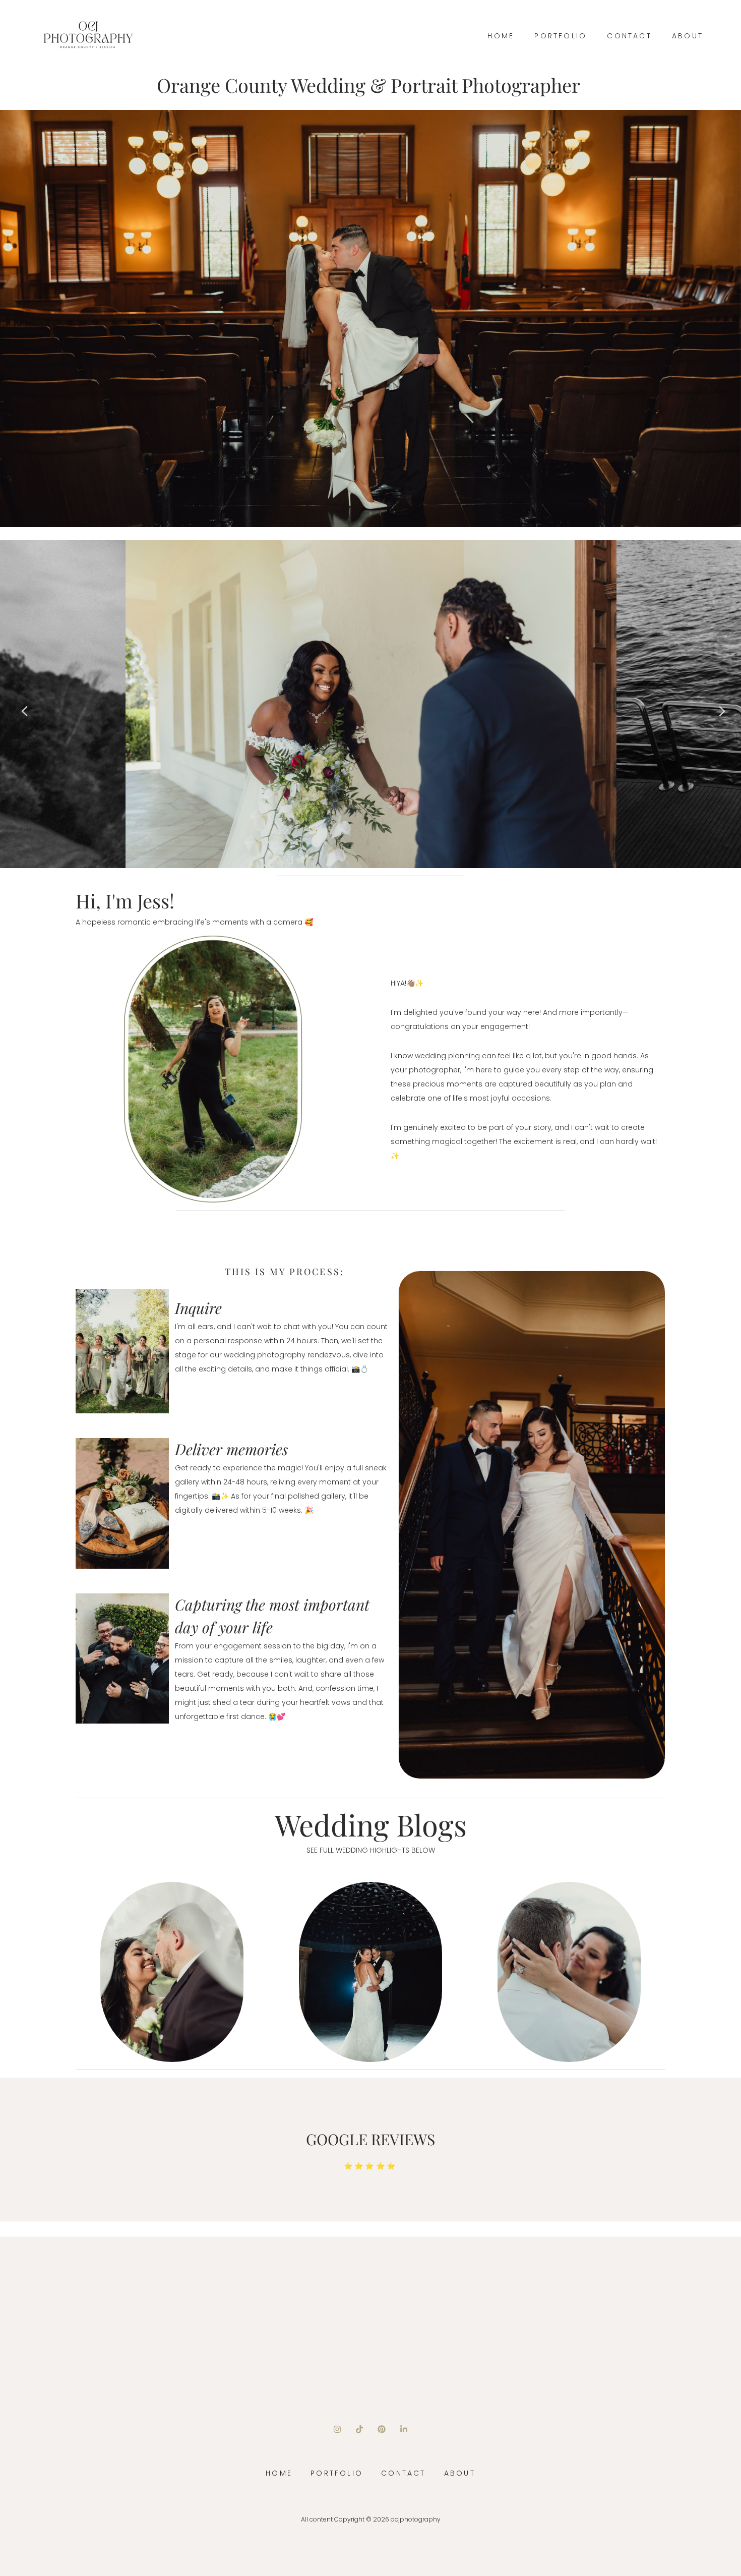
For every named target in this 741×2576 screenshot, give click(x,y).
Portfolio (561, 36)
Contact (629, 36)
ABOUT (688, 36)
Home (501, 36)
